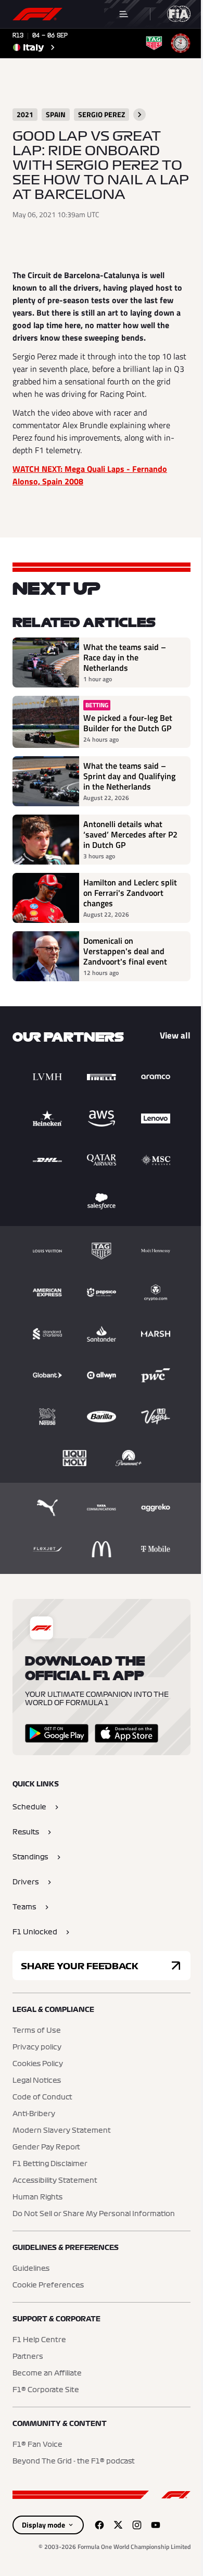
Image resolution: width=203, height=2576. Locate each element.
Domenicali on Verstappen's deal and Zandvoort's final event (125, 951)
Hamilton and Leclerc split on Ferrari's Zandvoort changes (130, 893)
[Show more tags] (139, 115)
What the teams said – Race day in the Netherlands (125, 657)
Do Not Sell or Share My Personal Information (94, 2214)
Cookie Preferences (48, 2285)
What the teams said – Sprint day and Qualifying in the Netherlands (129, 776)
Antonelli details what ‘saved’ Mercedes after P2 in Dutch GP (130, 834)
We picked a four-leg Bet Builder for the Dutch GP (128, 723)
